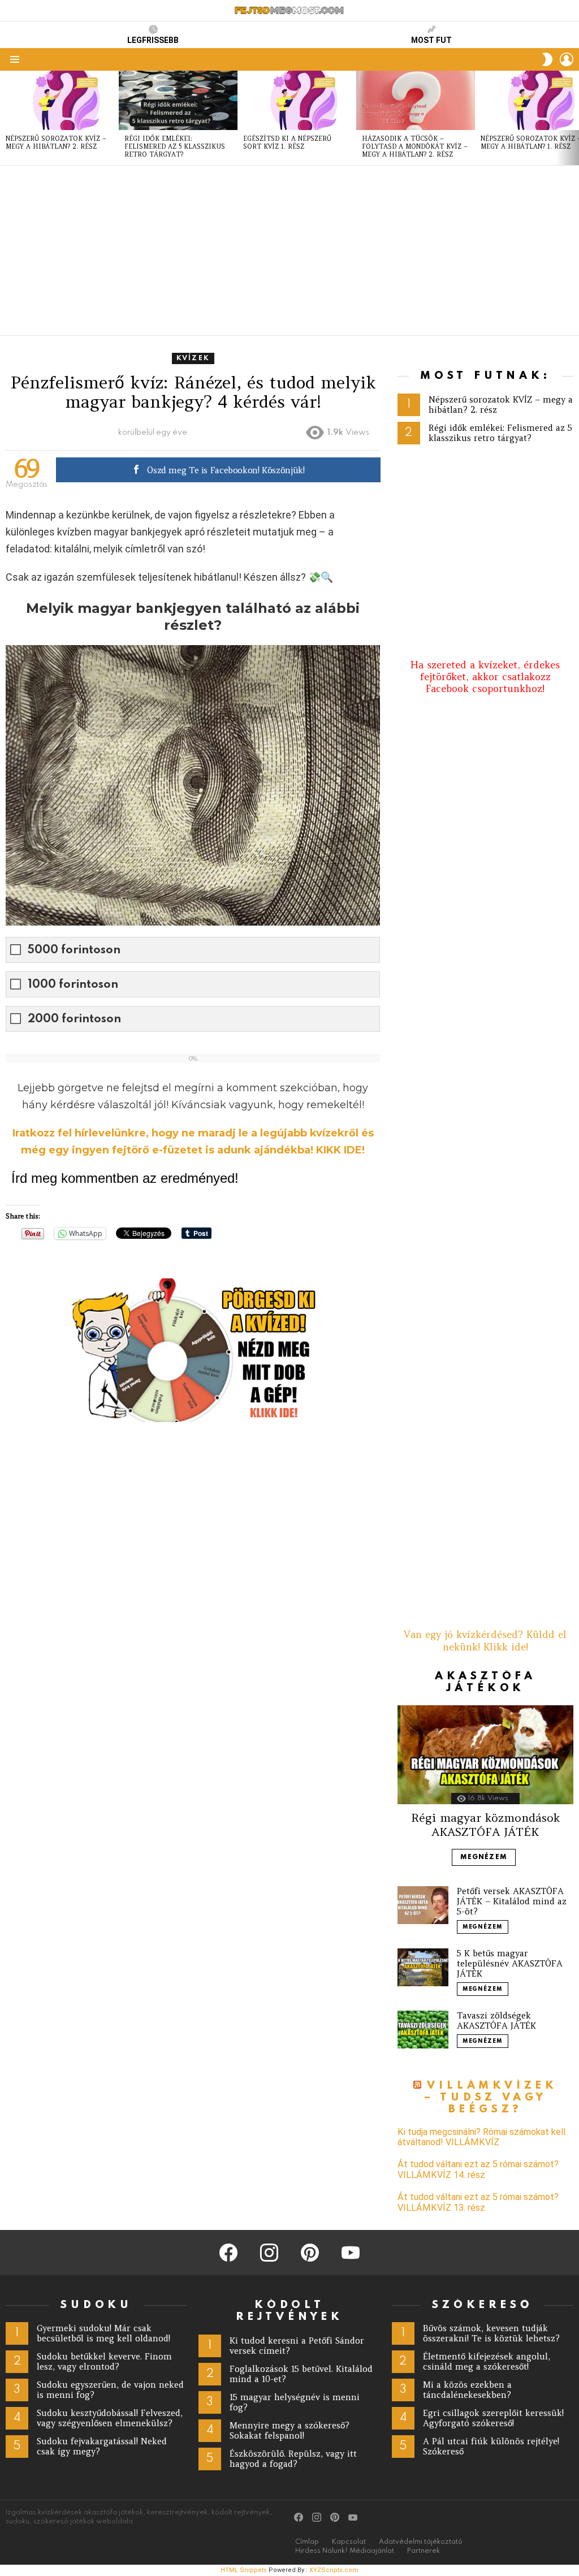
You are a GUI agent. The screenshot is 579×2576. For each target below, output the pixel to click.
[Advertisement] (289, 250)
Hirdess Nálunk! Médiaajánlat (345, 2551)
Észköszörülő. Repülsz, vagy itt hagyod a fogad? (293, 2459)
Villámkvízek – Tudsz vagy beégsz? (491, 2098)
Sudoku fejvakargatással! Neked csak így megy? (102, 2446)
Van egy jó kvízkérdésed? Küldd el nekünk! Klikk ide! (485, 1641)
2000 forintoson (74, 1019)
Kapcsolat (349, 2542)
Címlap (307, 2542)
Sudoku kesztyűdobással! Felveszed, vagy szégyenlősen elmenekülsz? (110, 2418)
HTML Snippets (244, 2570)
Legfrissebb (153, 40)
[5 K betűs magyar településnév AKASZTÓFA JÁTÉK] (423, 1967)
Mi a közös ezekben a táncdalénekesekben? (467, 2390)
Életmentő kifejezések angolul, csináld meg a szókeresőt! (487, 2361)
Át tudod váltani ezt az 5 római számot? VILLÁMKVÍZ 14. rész (478, 2169)
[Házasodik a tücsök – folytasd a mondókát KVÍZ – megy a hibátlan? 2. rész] (416, 100)
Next (573, 118)
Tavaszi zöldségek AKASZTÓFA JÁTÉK (496, 2020)
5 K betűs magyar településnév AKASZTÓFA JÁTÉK (510, 1963)
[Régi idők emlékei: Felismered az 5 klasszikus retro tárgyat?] (178, 100)
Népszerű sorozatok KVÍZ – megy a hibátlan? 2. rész (56, 142)
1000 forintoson (73, 985)
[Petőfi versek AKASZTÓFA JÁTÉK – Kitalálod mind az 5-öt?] (423, 1905)
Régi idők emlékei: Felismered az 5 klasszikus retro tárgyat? (175, 146)
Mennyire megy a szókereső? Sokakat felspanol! (289, 2430)
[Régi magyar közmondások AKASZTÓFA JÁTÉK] (485, 1755)
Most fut (431, 40)
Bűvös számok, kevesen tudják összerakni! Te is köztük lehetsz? (491, 2333)
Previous (6, 118)
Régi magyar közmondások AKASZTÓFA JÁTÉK (485, 1824)
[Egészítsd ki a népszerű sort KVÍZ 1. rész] (297, 100)
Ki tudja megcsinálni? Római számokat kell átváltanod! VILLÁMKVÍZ (481, 2137)
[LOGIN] (567, 59)
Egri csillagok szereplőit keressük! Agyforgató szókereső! (493, 2418)
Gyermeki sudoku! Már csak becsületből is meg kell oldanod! (103, 2333)
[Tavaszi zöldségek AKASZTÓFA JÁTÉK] (423, 2030)
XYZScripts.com (334, 2570)
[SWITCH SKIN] (547, 59)
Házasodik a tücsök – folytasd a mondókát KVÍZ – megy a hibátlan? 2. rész (415, 146)
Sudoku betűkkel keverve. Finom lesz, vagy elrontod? (104, 2361)
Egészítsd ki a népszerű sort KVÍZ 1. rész (287, 142)
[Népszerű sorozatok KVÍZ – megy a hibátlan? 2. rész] (59, 100)
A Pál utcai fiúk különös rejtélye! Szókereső (491, 2446)
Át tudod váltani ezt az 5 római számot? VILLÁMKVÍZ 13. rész (478, 2202)
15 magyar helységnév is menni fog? (295, 2402)
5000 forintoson (74, 950)
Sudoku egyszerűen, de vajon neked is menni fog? (110, 2390)
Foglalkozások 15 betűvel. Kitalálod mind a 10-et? (301, 2374)
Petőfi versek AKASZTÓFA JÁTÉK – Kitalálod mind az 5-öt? (512, 1901)
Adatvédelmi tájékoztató (421, 2542)
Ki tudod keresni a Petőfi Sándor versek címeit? (297, 2346)
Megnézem (484, 1857)
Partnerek (424, 2551)
